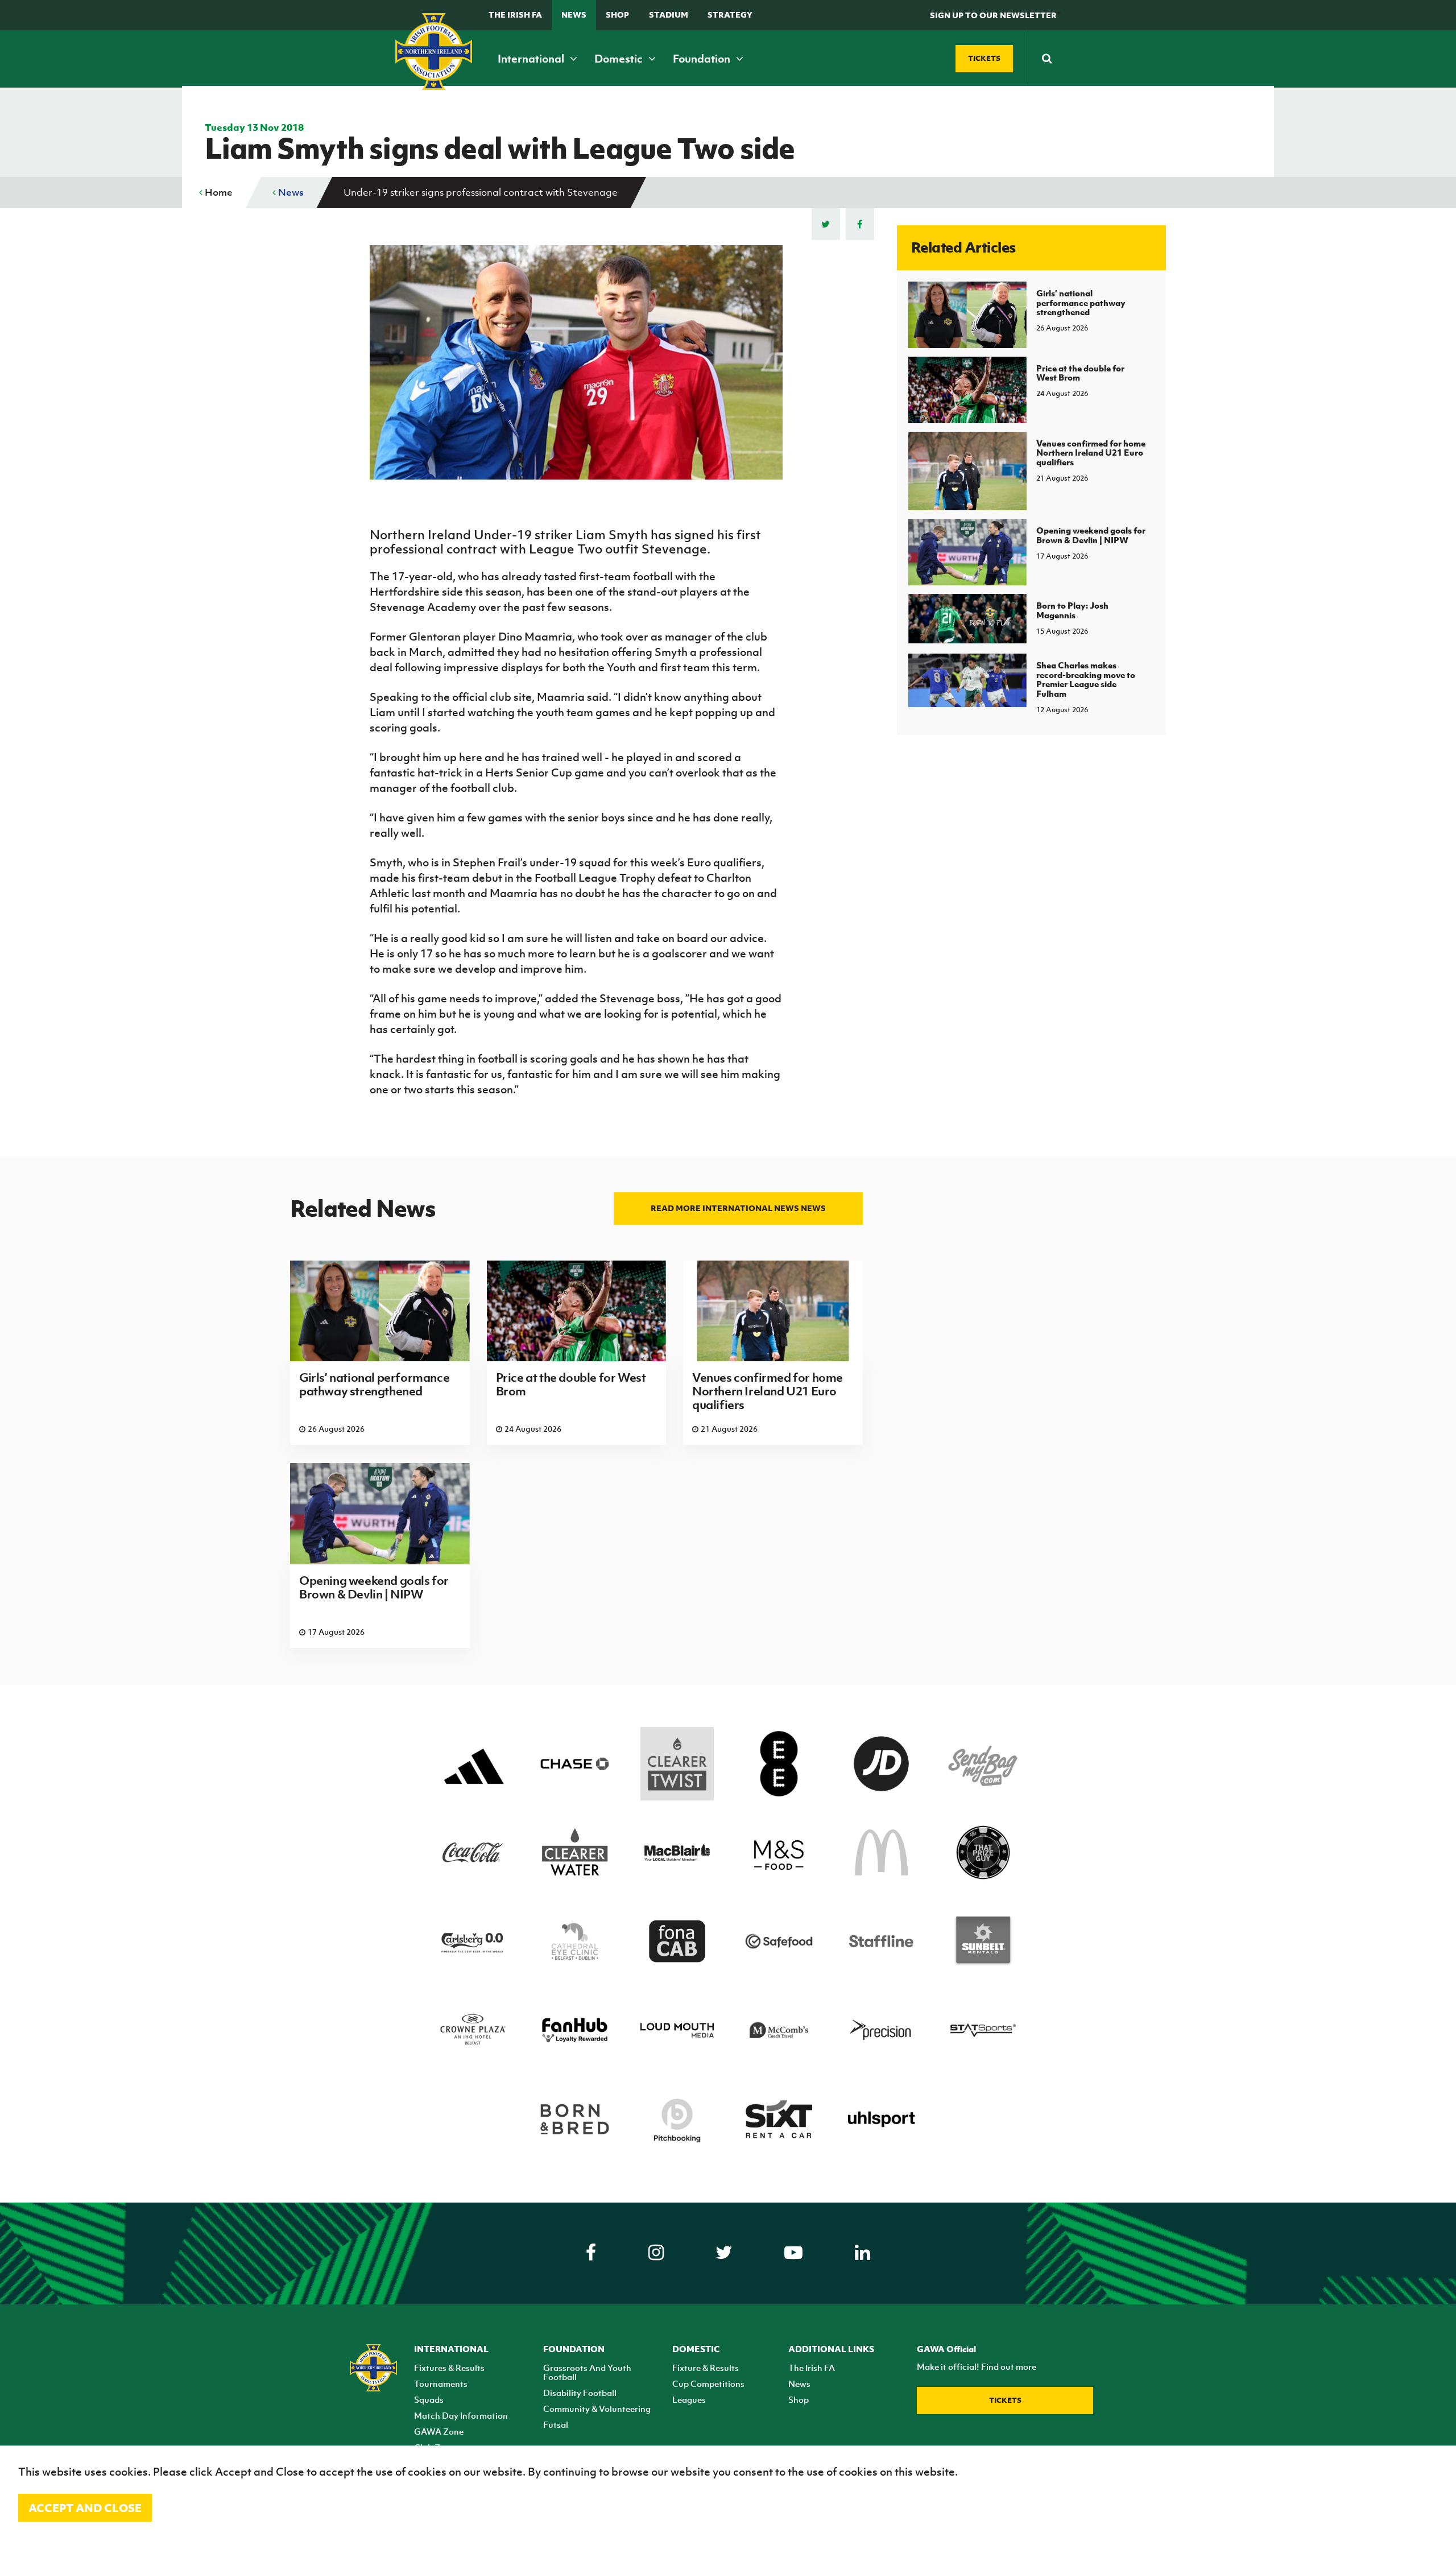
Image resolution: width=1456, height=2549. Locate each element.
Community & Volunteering (597, 2408)
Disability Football (580, 2393)
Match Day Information (461, 2415)
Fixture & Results (706, 2368)
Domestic (620, 59)
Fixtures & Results (449, 2368)
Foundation (703, 59)
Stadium (669, 15)
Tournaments (441, 2383)
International (532, 59)
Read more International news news (738, 1208)
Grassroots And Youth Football (587, 2372)
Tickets (1005, 2400)
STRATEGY (730, 15)
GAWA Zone (439, 2431)
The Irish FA (515, 15)
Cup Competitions (708, 2383)
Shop (617, 15)
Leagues (689, 2399)
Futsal (556, 2424)
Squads (429, 2399)
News (574, 15)
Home (218, 192)
